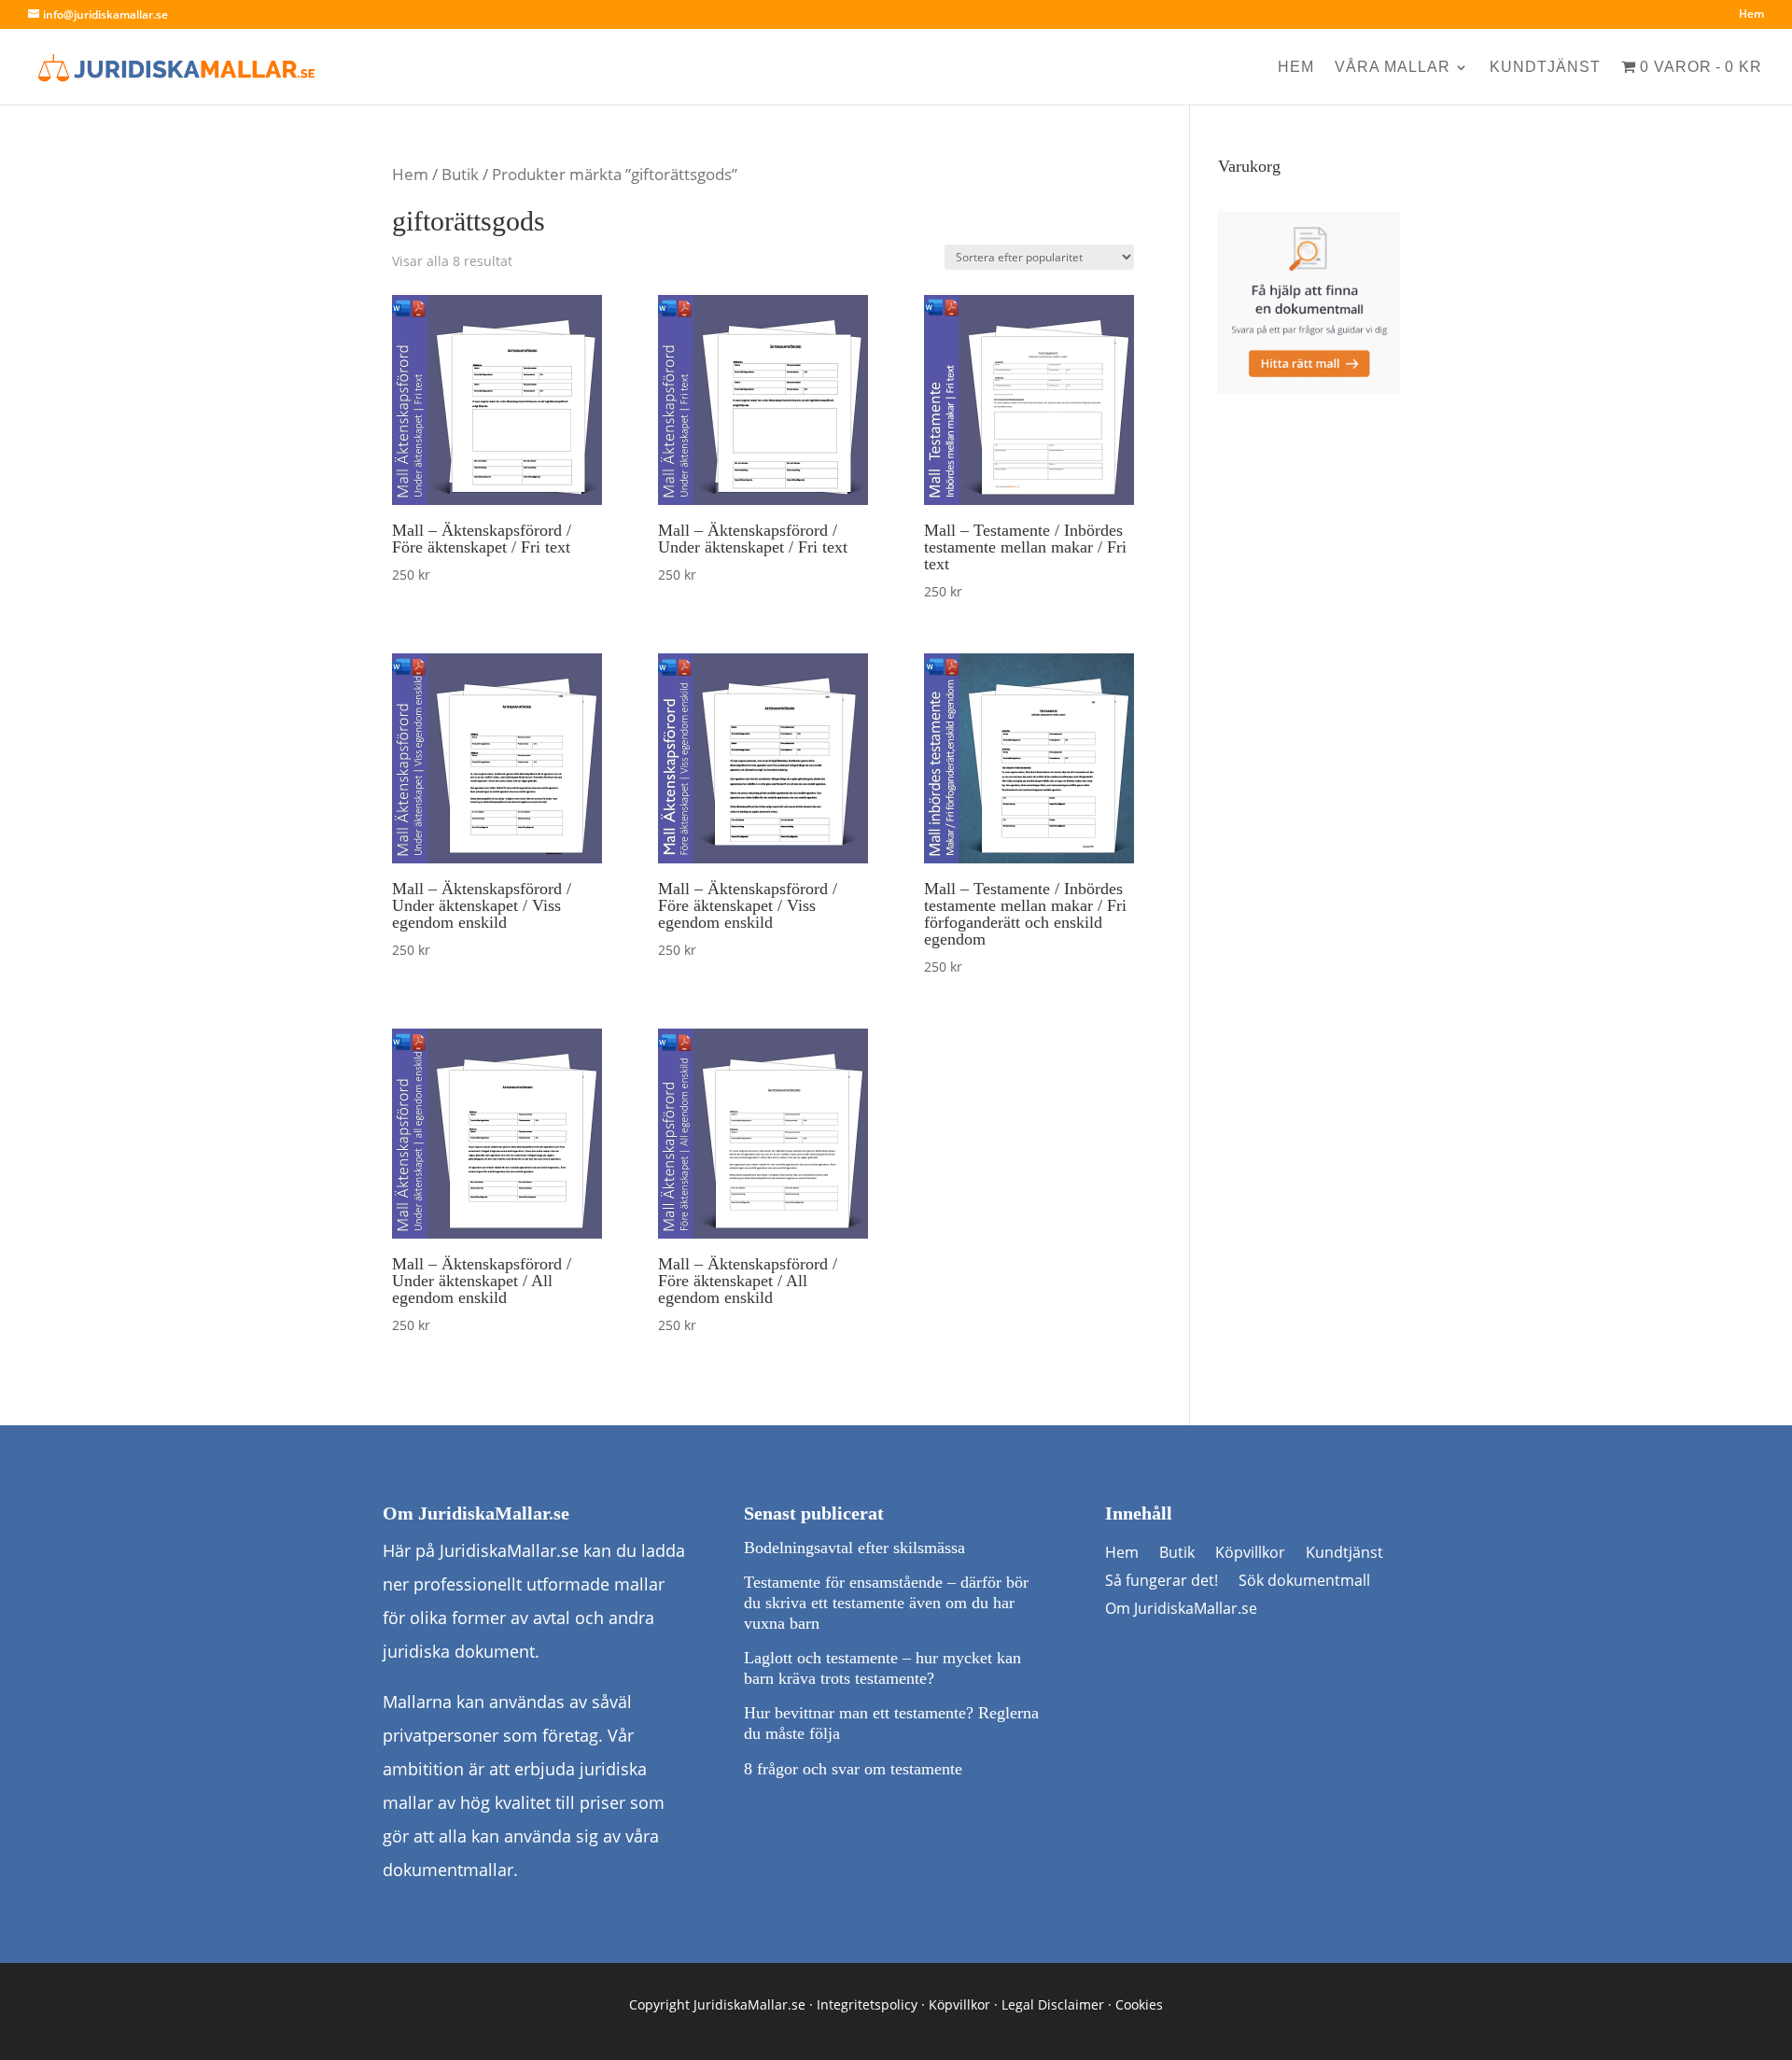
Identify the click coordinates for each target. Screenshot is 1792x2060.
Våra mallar (1393, 68)
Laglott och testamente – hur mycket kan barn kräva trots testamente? (882, 1668)
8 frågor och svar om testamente (853, 1769)
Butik (460, 174)
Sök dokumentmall (1304, 1582)
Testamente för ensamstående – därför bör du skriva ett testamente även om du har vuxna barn (886, 1602)
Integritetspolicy (867, 2004)
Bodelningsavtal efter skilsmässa (854, 1548)
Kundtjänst (1545, 68)
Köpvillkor (1250, 1554)
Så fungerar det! (1162, 1582)
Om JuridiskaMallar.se (1181, 1610)
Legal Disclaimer (1053, 2004)
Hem (1751, 15)
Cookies (1139, 2004)
